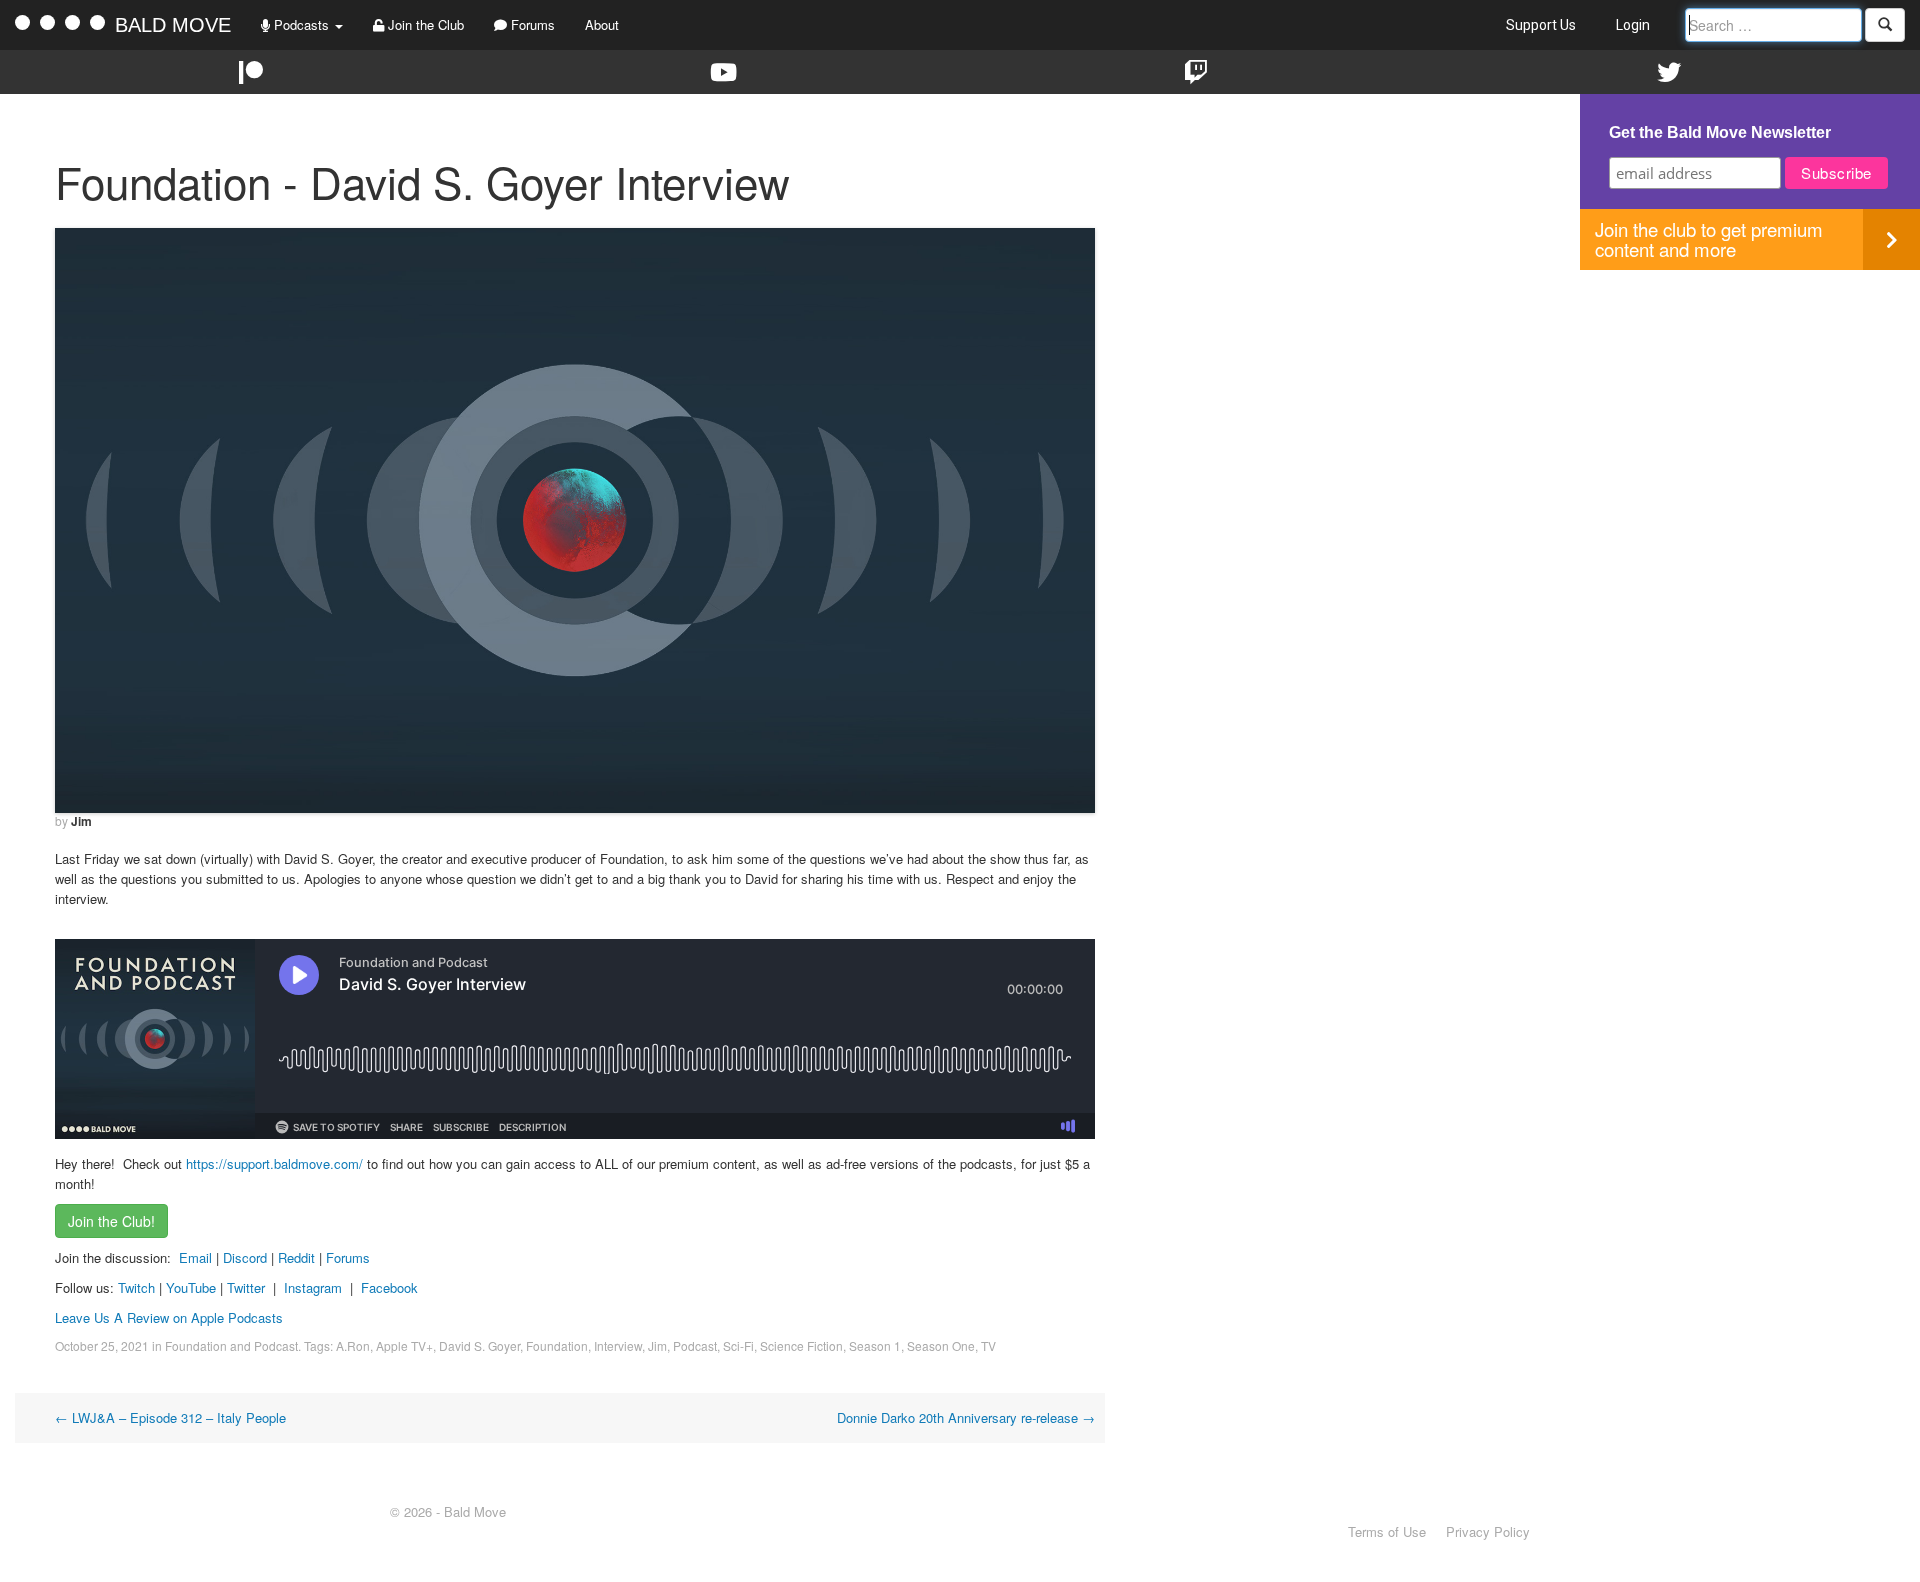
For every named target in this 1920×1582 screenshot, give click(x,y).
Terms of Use (1387, 1531)
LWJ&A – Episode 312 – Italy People (170, 1417)
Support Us (1541, 25)
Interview (618, 1345)
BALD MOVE (173, 25)
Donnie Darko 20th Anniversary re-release (966, 1417)
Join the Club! (111, 1221)
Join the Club (424, 24)
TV (988, 1345)
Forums (531, 24)
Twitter (246, 1287)
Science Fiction (801, 1345)
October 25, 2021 (102, 1345)
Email (195, 1257)
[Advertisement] (1750, 410)
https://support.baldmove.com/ (274, 1163)
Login (1633, 25)
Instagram (313, 1287)
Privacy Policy (1488, 1531)
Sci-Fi (738, 1345)
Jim (81, 821)
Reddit (298, 1257)
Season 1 (875, 1345)
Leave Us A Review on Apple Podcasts (169, 1317)
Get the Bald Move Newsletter (1720, 132)
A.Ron (353, 1345)
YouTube (191, 1287)
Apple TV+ (404, 1345)
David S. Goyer (479, 1345)
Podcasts (301, 24)
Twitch (136, 1287)
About (602, 24)
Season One (941, 1345)
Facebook (389, 1287)
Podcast (695, 1345)
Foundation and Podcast (231, 1345)
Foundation (557, 1345)
